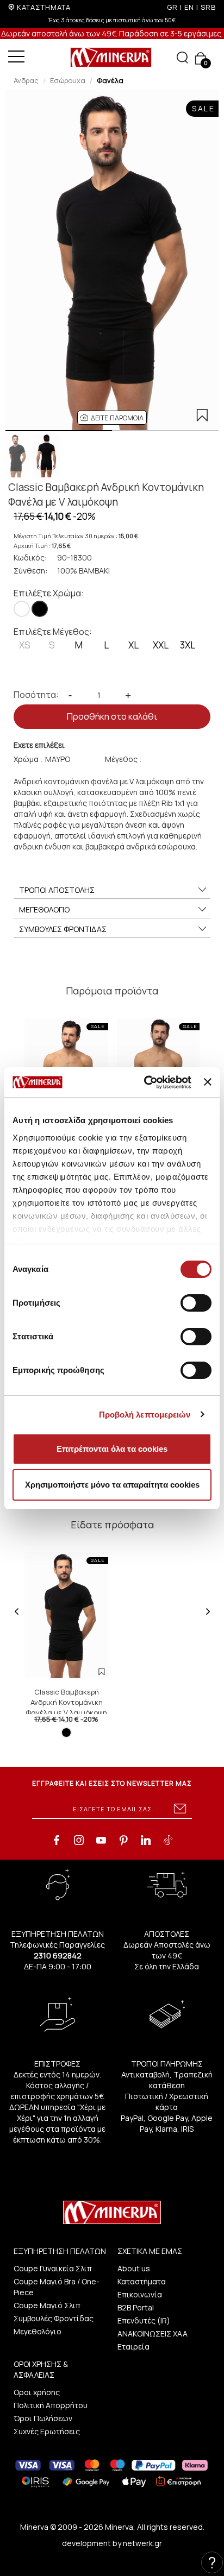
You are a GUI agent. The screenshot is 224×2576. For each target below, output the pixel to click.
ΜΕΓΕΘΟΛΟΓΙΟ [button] (44, 909)
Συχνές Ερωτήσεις (47, 2431)
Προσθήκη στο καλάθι (112, 716)
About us (134, 2268)
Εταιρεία (133, 2347)
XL (133, 645)
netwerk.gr (142, 2543)
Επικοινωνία (140, 2294)
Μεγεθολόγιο (38, 2331)
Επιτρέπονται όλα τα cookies (112, 1449)
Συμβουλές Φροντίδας (54, 2318)
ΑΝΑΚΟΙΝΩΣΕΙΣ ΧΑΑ (153, 2333)
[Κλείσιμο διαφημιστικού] (208, 1082)
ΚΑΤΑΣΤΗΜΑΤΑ (44, 7)
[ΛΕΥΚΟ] (22, 609)
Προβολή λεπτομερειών (145, 1415)
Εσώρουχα (68, 80)
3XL (188, 645)
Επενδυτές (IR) (144, 2320)
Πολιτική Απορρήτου (51, 2405)
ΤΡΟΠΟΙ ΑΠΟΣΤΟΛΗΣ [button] (57, 890)
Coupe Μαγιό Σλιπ (47, 2305)
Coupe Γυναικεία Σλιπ (53, 2268)
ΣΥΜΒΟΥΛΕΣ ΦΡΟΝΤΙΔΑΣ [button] (63, 929)
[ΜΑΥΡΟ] (40, 609)
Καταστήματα (142, 2281)
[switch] (196, 1303)
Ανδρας (26, 80)
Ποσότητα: (36, 695)
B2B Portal (136, 2307)
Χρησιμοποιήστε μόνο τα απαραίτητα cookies (112, 1485)
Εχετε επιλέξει (39, 745)
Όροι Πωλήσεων (43, 2418)
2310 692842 (58, 1955)
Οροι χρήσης (37, 2392)
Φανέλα (110, 80)
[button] (112, 418)
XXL (161, 645)
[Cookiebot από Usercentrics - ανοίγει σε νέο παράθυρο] (145, 1082)
